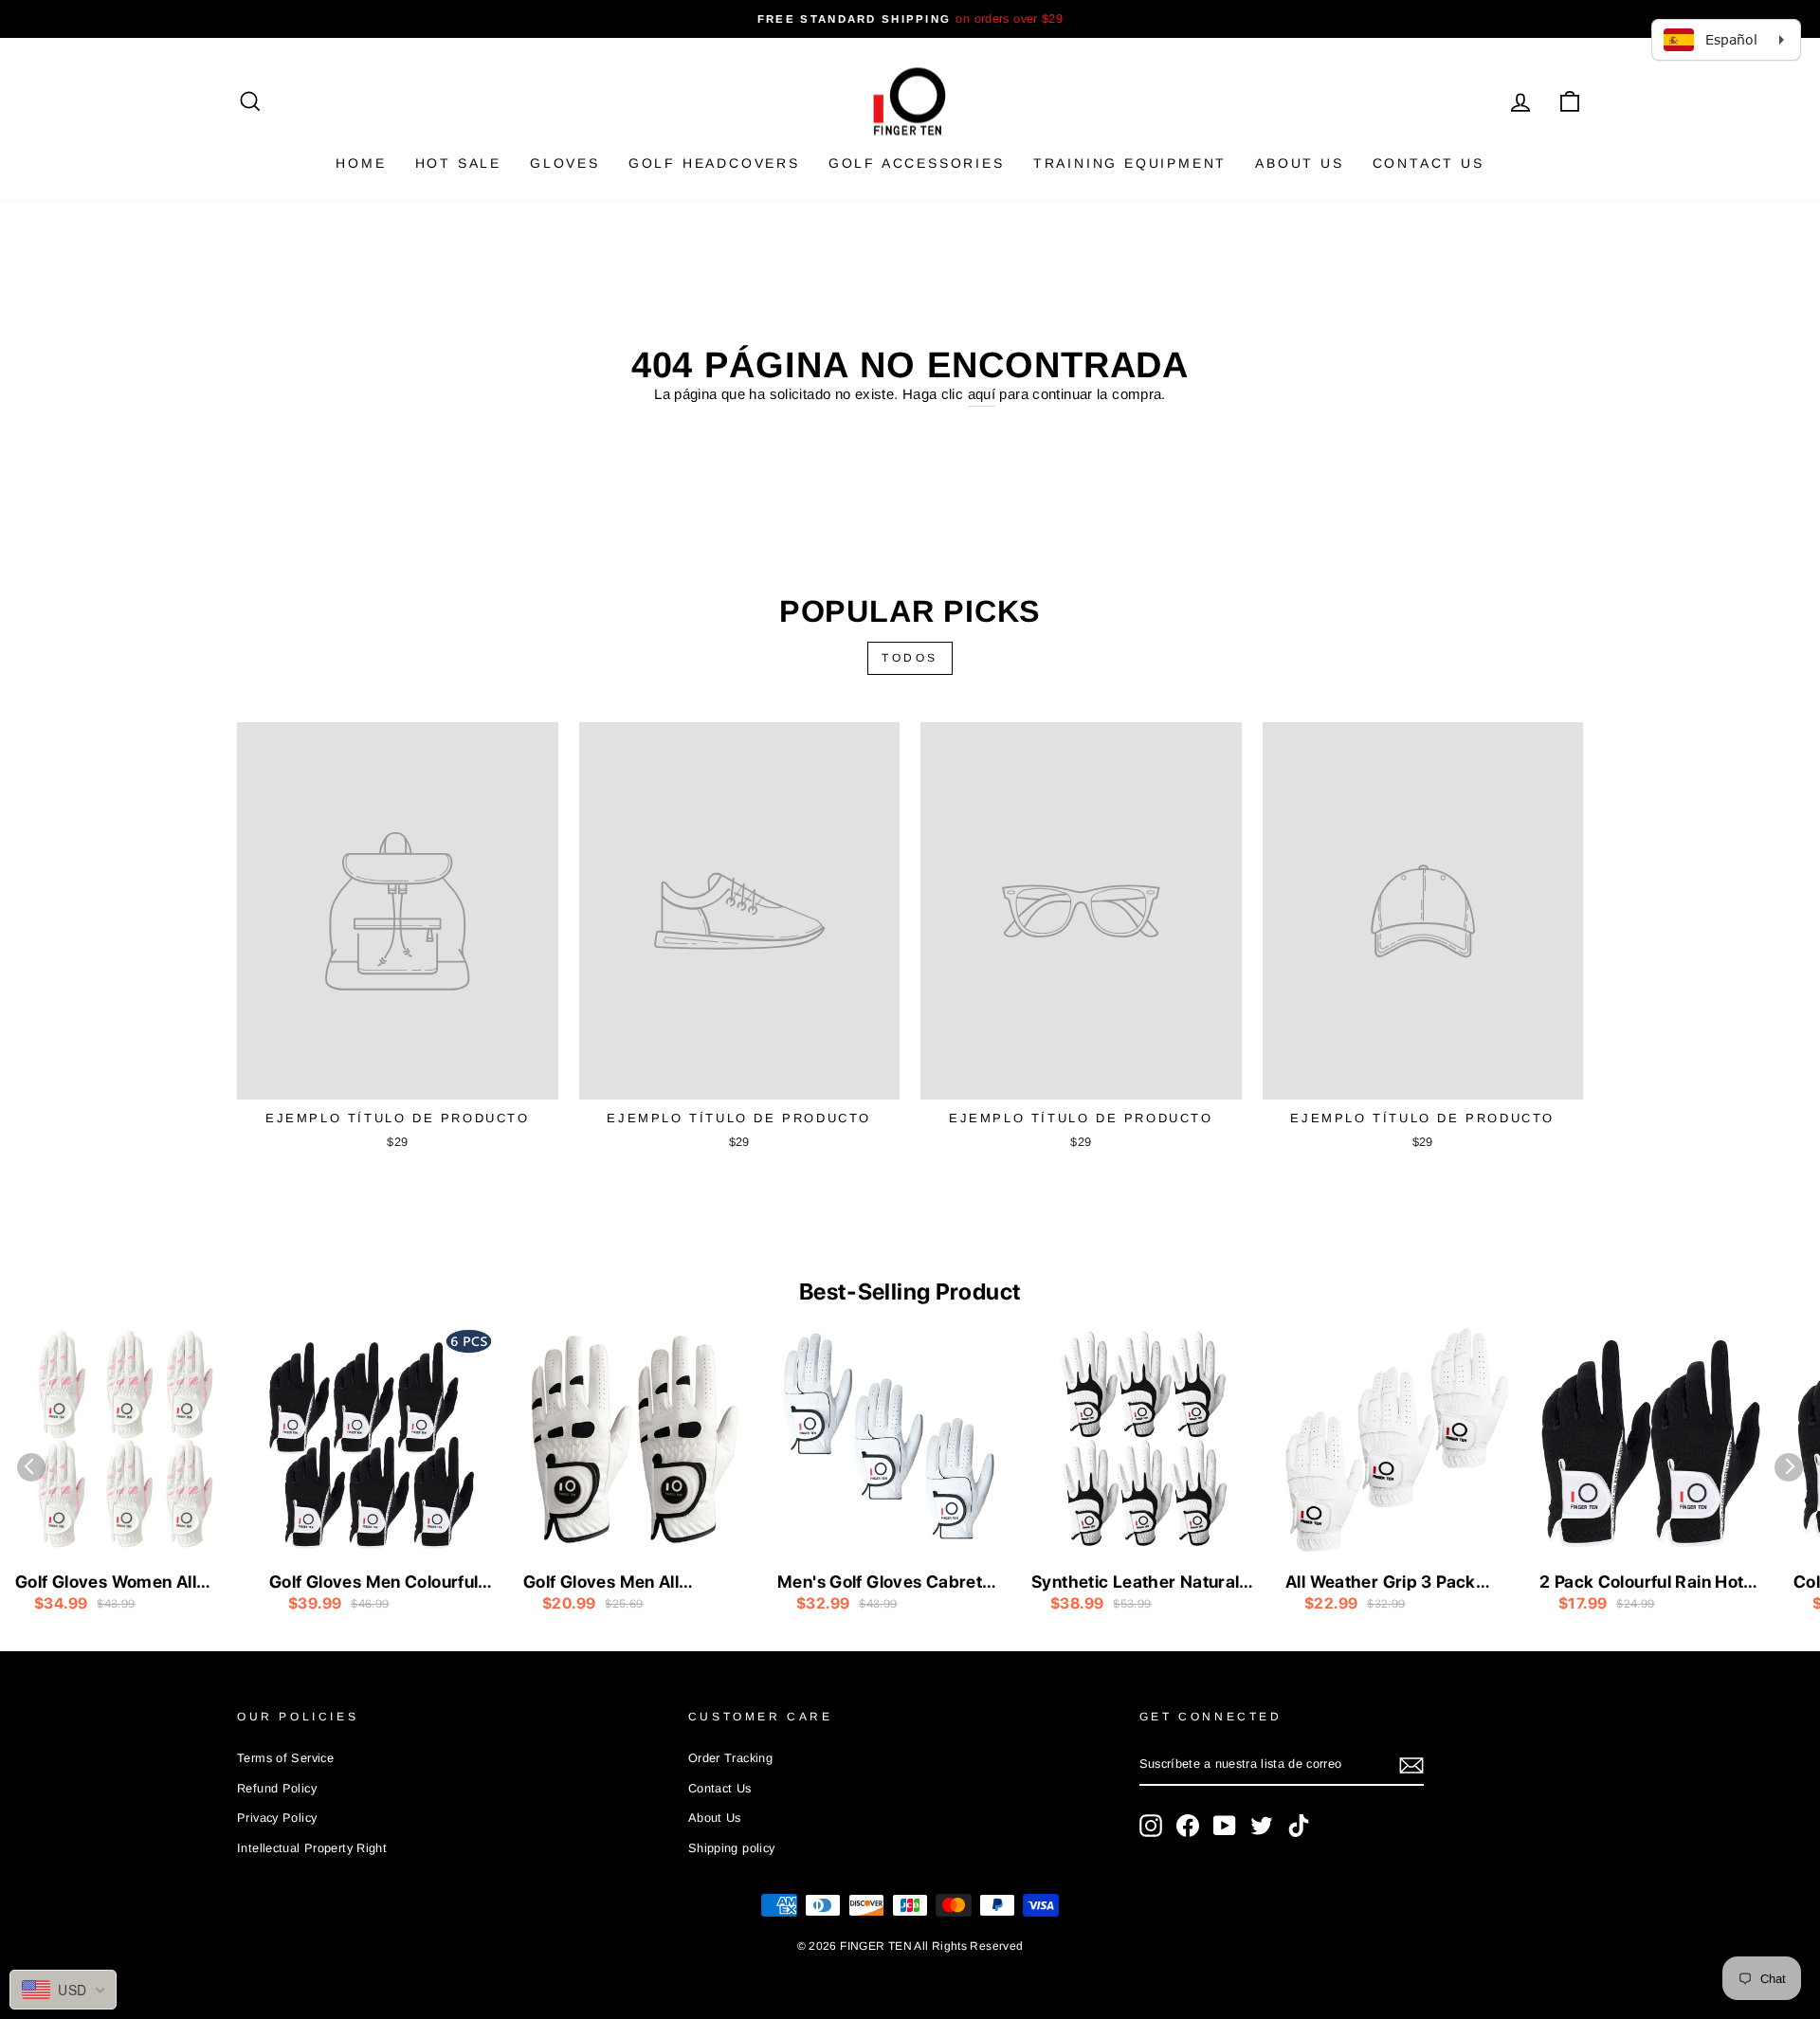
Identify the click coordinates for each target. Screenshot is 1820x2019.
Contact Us (1429, 163)
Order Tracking (730, 1758)
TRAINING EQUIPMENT (1130, 163)
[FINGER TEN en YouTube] (1225, 1826)
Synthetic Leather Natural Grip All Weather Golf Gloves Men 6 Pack (1135, 1583)
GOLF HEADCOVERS (714, 163)
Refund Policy (277, 1788)
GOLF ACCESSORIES (917, 163)
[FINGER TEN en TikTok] (1299, 1826)
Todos (910, 658)
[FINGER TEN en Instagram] (1151, 1826)
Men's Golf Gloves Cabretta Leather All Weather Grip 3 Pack (888, 1583)
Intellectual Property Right (312, 1848)
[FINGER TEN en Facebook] (1188, 1826)
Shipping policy (732, 1848)
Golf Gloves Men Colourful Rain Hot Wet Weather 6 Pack (373, 1583)
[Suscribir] (1411, 1765)
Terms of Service (285, 1758)
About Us (1299, 163)
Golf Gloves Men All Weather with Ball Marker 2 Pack (633, 1583)
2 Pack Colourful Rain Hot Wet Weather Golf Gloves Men (1641, 1583)
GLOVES (565, 163)
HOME (361, 163)
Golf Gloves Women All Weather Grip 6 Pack (106, 1583)
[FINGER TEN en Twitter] (1262, 1826)
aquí (982, 394)
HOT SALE (458, 163)
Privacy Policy (277, 1818)
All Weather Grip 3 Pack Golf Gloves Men (1381, 1583)
